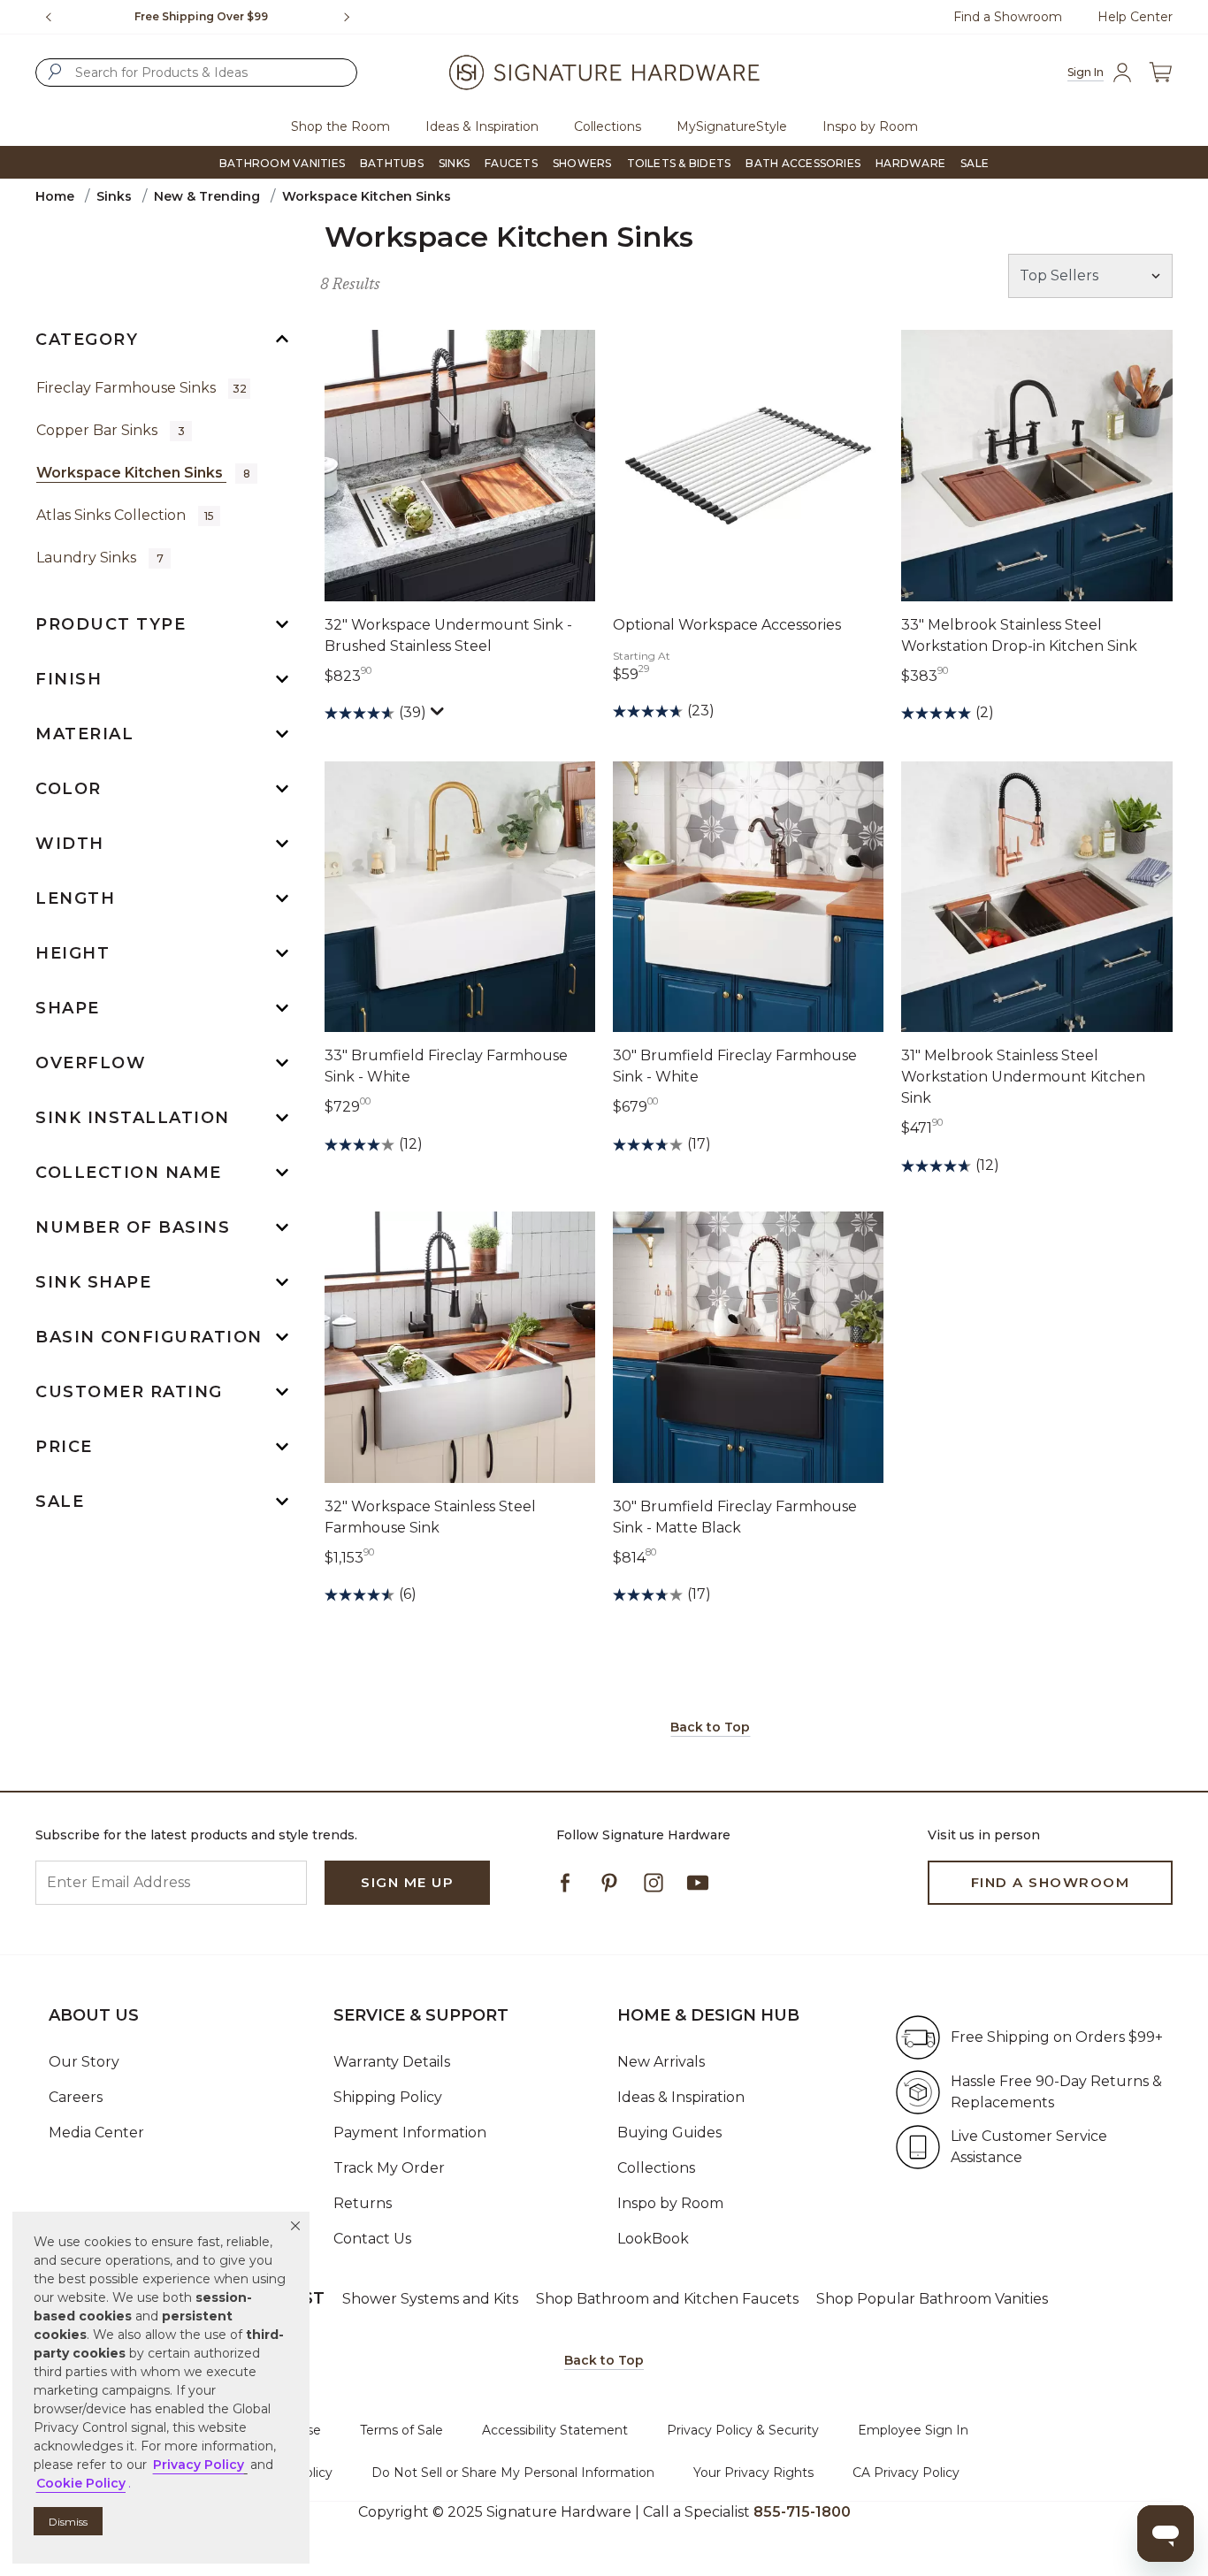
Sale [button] (975, 163)
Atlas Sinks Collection (125, 515)
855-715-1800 (802, 2512)
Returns (363, 2203)
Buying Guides (669, 2133)
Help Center (1135, 17)
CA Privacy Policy (906, 2473)
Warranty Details (392, 2062)
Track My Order (389, 2168)
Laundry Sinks (100, 558)
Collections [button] (608, 126)
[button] (295, 2226)
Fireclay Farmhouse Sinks (141, 388)
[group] (201, 17)
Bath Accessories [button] (803, 163)
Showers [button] (582, 163)
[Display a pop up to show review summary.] (440, 715)
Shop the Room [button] (340, 126)
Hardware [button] (910, 163)
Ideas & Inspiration (681, 2097)
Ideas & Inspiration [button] (482, 126)
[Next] (354, 17)
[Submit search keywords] (55, 72)
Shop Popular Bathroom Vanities (932, 2299)
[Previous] (49, 17)
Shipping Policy (388, 2097)
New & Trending (207, 196)
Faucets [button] (511, 163)
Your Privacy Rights (753, 2473)
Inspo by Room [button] (870, 126)
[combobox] (196, 73)
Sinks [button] (454, 163)
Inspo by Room (670, 2203)
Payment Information (410, 2133)
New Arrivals (661, 2062)
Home (55, 196)
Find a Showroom (1008, 17)
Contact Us (372, 2239)
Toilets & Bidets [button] (679, 163)
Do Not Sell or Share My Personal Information (513, 2473)
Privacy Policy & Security (743, 2430)
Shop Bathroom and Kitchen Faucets (667, 2299)
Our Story (84, 2062)
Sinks (114, 196)
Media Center (96, 2133)
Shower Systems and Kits (430, 2299)
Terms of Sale (401, 2430)
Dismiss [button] (68, 2522)
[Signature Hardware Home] (604, 73)
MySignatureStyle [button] (732, 126)
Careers (76, 2097)
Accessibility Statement (555, 2430)
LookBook (653, 2239)
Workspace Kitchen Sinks (143, 473)
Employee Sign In (913, 2430)
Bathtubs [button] (392, 163)
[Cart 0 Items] (1160, 72)
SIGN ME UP (407, 1882)
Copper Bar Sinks (111, 430)
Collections (656, 2168)
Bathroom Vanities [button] (282, 163)
